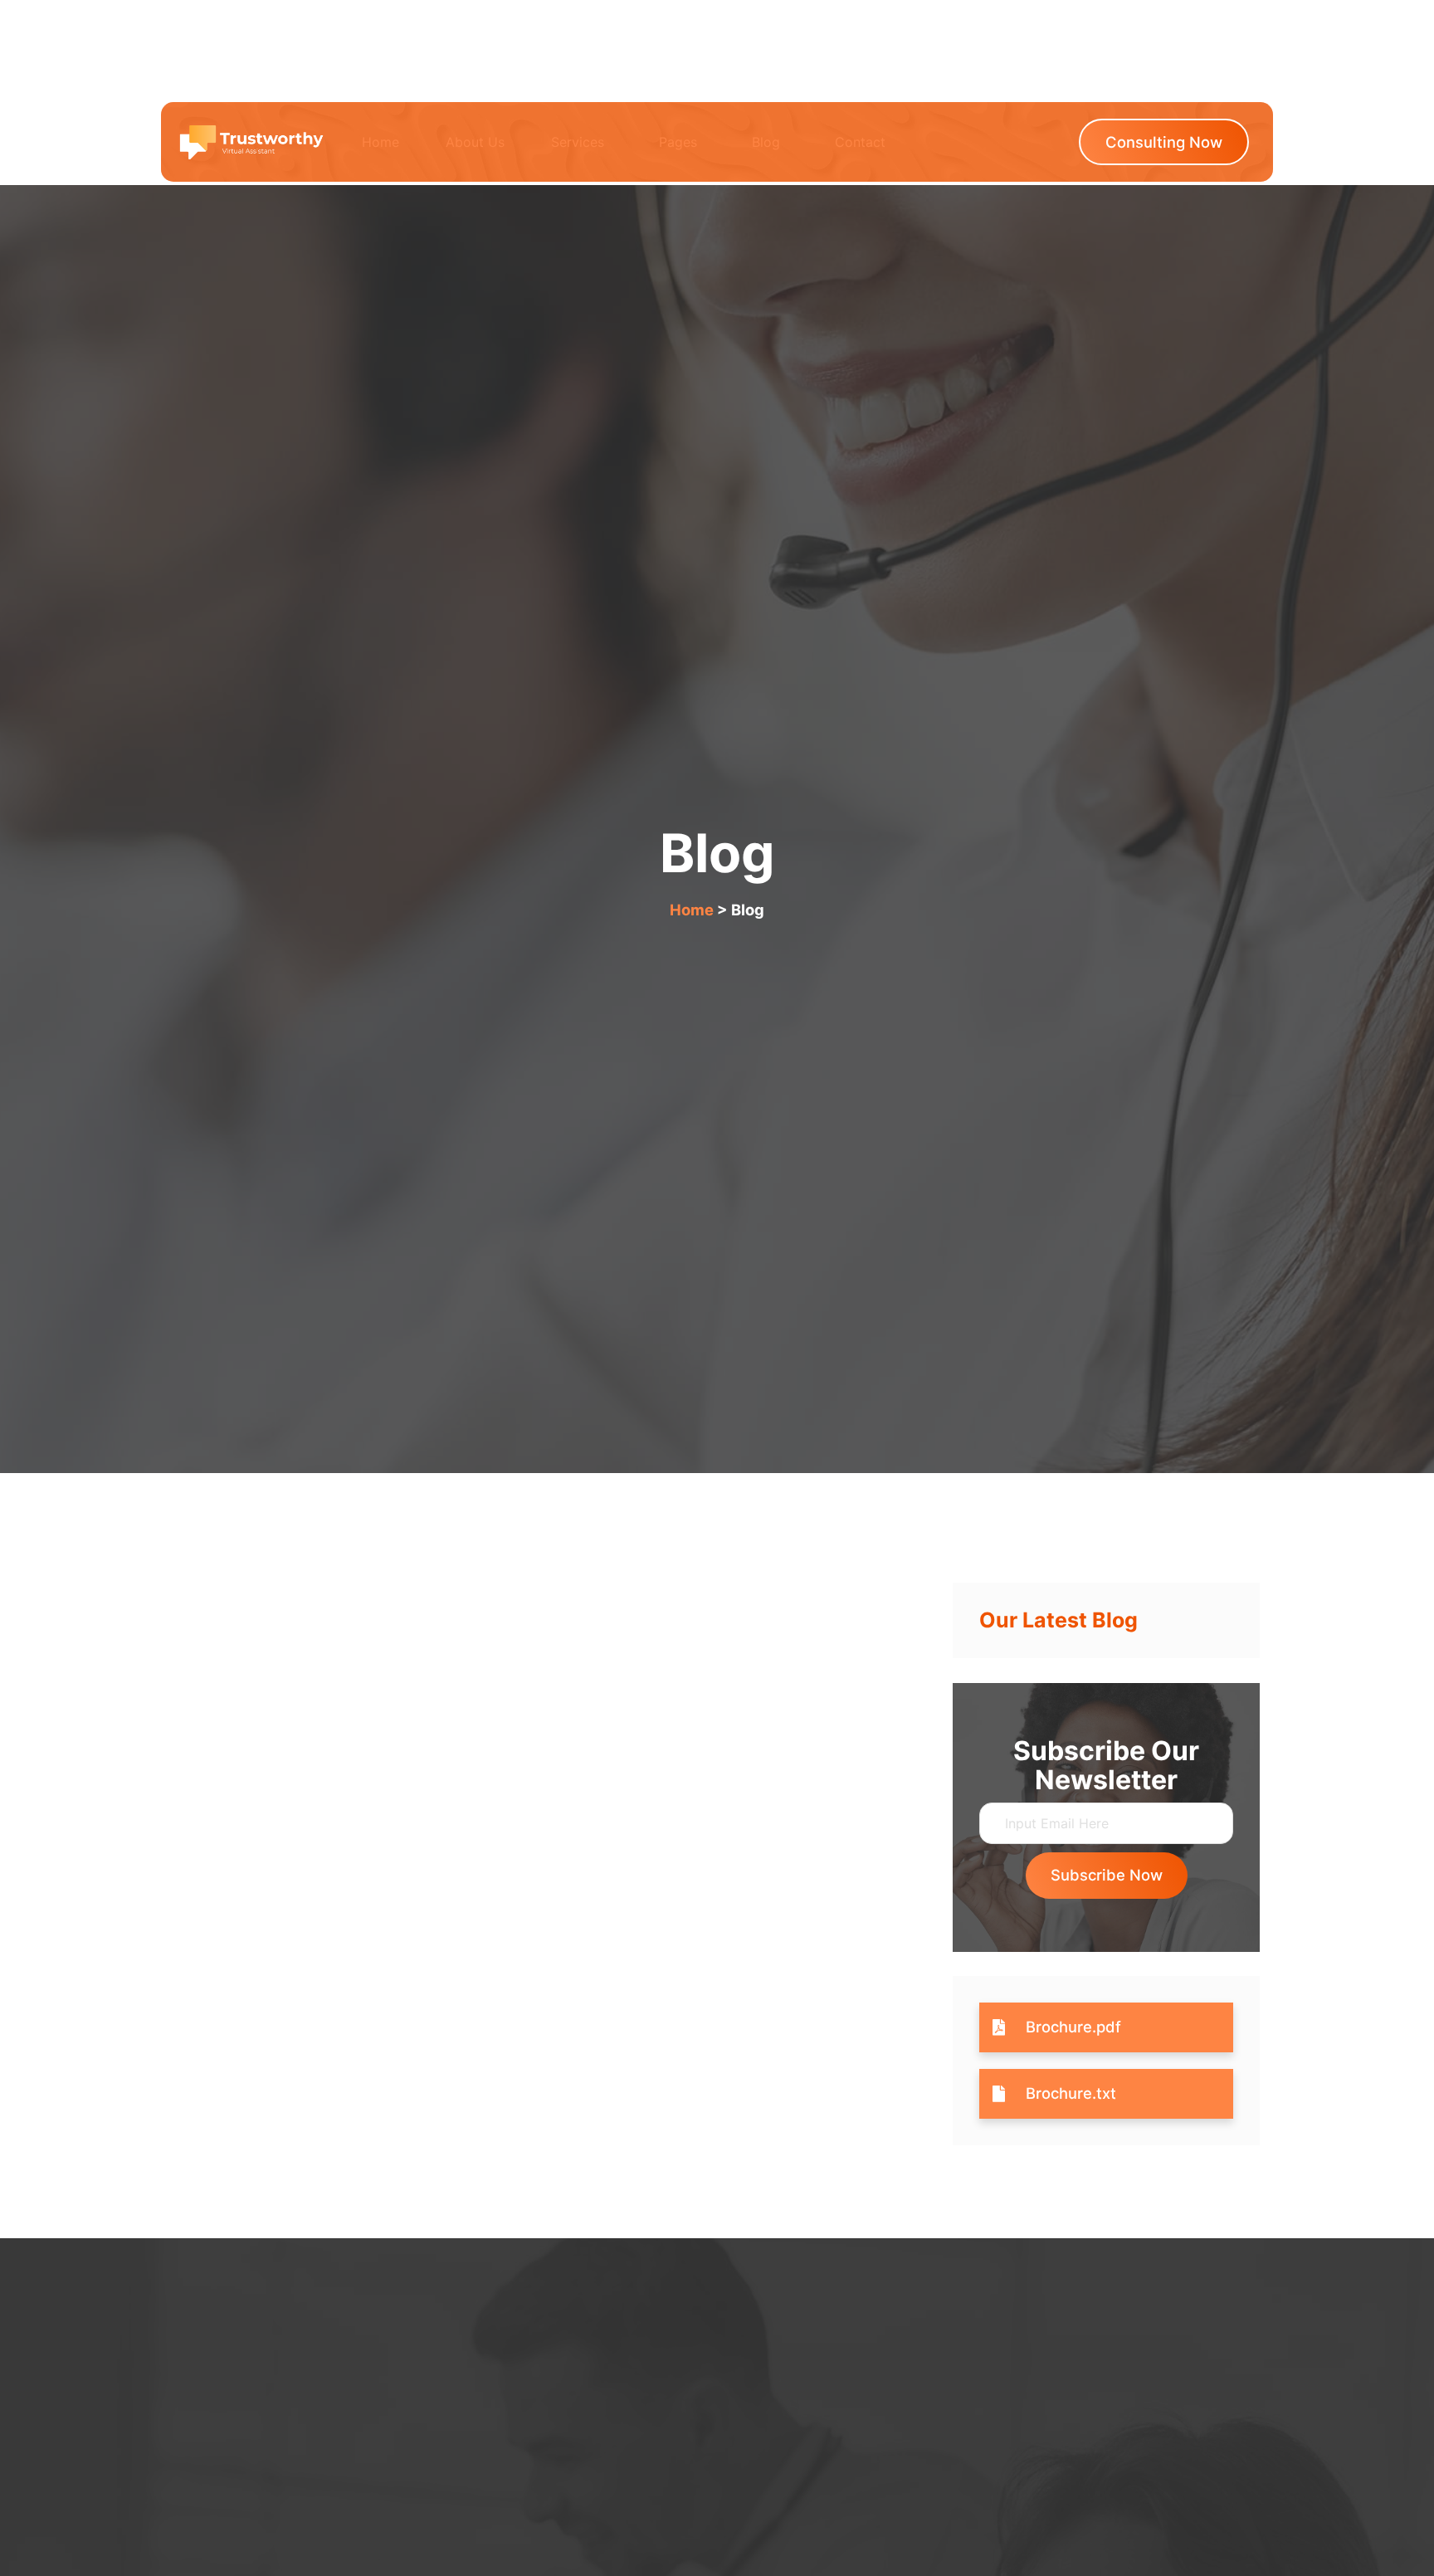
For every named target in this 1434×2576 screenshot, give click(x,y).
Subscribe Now (1107, 1875)
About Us (475, 142)
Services (578, 142)
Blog (766, 142)
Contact (860, 142)
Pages (678, 142)
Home (380, 142)
